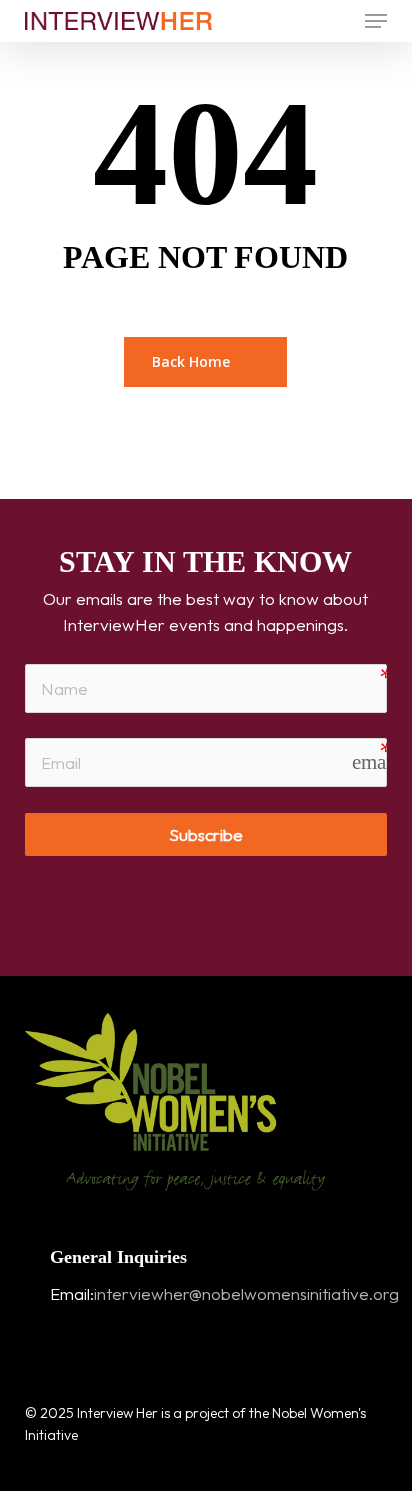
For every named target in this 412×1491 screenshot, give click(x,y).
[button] (376, 21)
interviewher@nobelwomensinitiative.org (246, 1293)
